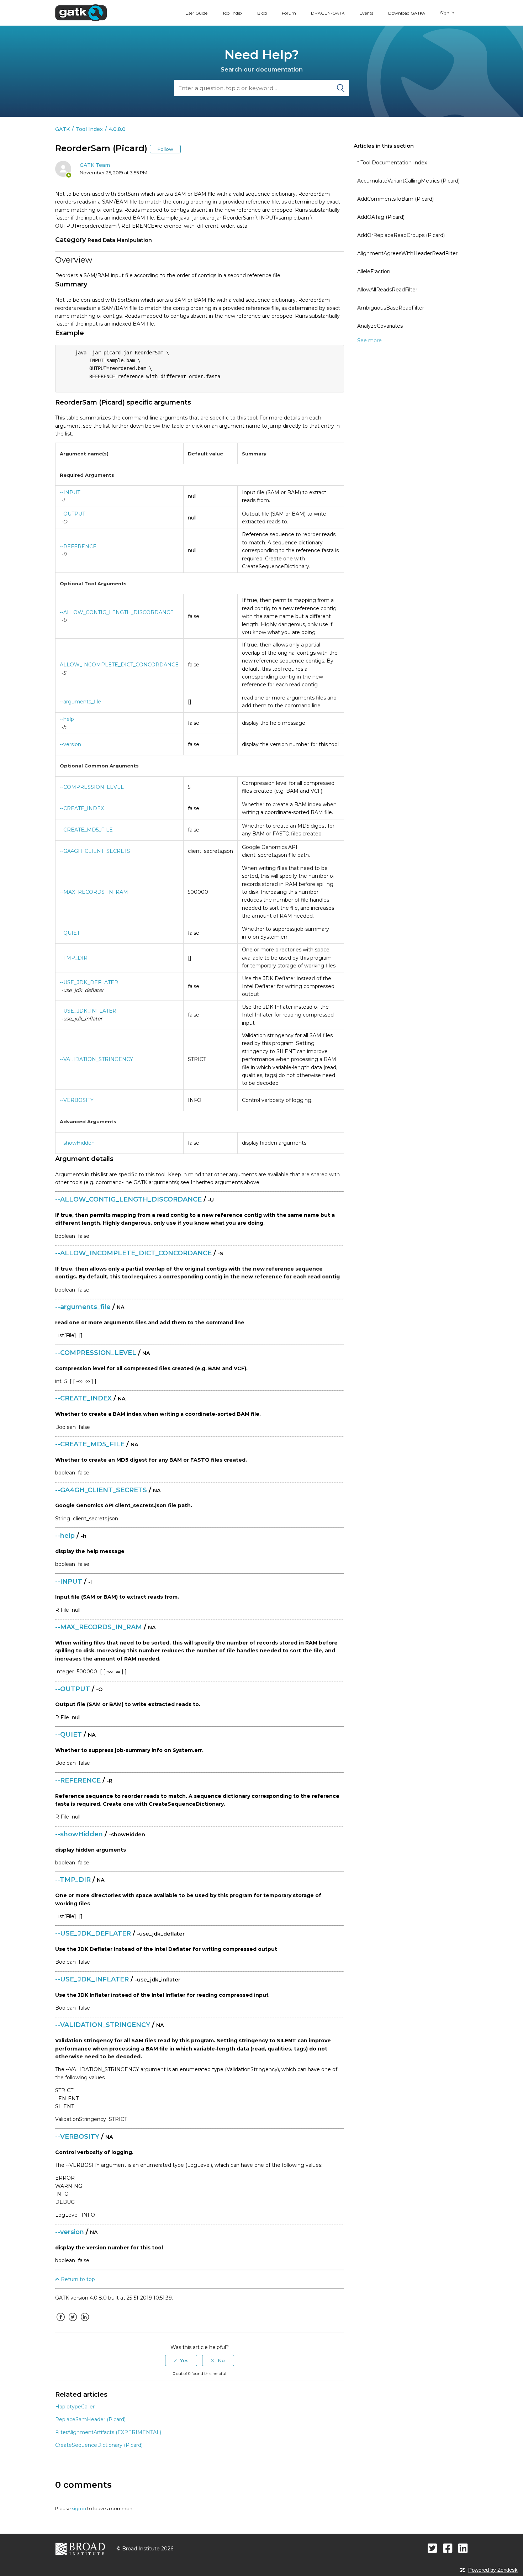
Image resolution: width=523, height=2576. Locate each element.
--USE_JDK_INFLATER (88, 1011)
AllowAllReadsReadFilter (387, 290)
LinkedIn (85, 2322)
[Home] (81, 12)
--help (67, 719)
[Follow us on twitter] (432, 2548)
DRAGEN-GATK (328, 13)
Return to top (77, 2279)
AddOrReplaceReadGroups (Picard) (401, 235)
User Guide (196, 13)
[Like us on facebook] (448, 2548)
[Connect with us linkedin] (463, 2548)
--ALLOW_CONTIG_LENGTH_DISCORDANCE (117, 612)
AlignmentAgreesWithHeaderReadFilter (407, 253)
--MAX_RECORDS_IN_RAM (94, 892)
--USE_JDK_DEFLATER (89, 982)
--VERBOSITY (77, 1100)
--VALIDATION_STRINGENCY (96, 1059)
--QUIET (70, 933)
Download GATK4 (407, 13)
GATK (62, 129)
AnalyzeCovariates (380, 326)
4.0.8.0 (117, 129)
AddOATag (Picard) (381, 217)
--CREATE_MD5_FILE (86, 830)
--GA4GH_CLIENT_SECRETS (95, 851)
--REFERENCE (78, 547)
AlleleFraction (374, 271)
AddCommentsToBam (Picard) (395, 199)
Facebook (60, 2322)
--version (70, 744)
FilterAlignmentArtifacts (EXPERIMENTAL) (108, 2432)
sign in (79, 2508)
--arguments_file (80, 702)
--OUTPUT (72, 514)
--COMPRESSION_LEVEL (92, 787)
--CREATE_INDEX (82, 808)
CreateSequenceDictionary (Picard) (99, 2445)
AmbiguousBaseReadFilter (391, 308)
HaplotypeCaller (75, 2407)
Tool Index (232, 13)
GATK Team (95, 165)
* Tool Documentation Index (392, 163)
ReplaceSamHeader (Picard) (90, 2419)
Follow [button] (165, 149)
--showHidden (77, 1143)
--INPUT (70, 492)
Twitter (73, 2322)
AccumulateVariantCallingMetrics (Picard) (408, 181)
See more (369, 341)
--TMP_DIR (74, 958)
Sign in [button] (447, 13)
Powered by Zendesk (493, 2570)
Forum (289, 13)
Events (366, 13)
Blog (262, 13)
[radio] (181, 2360)
